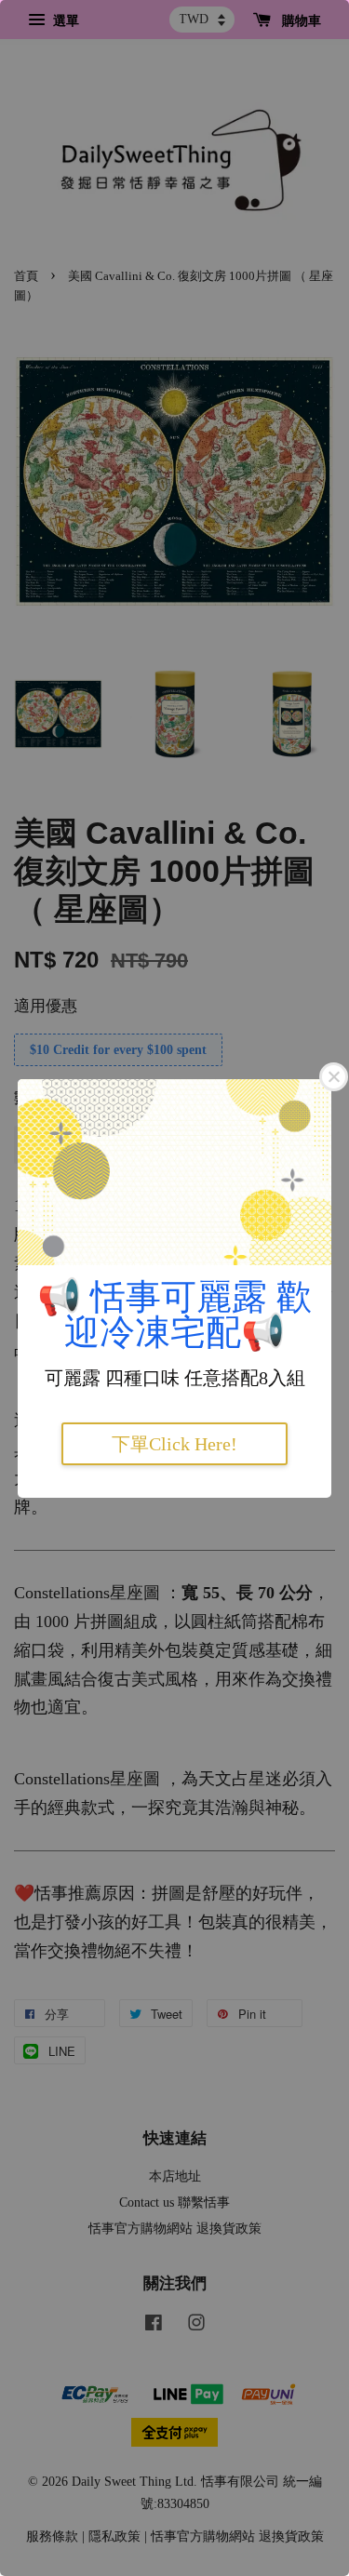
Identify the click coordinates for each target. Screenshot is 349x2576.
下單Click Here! (174, 1444)
